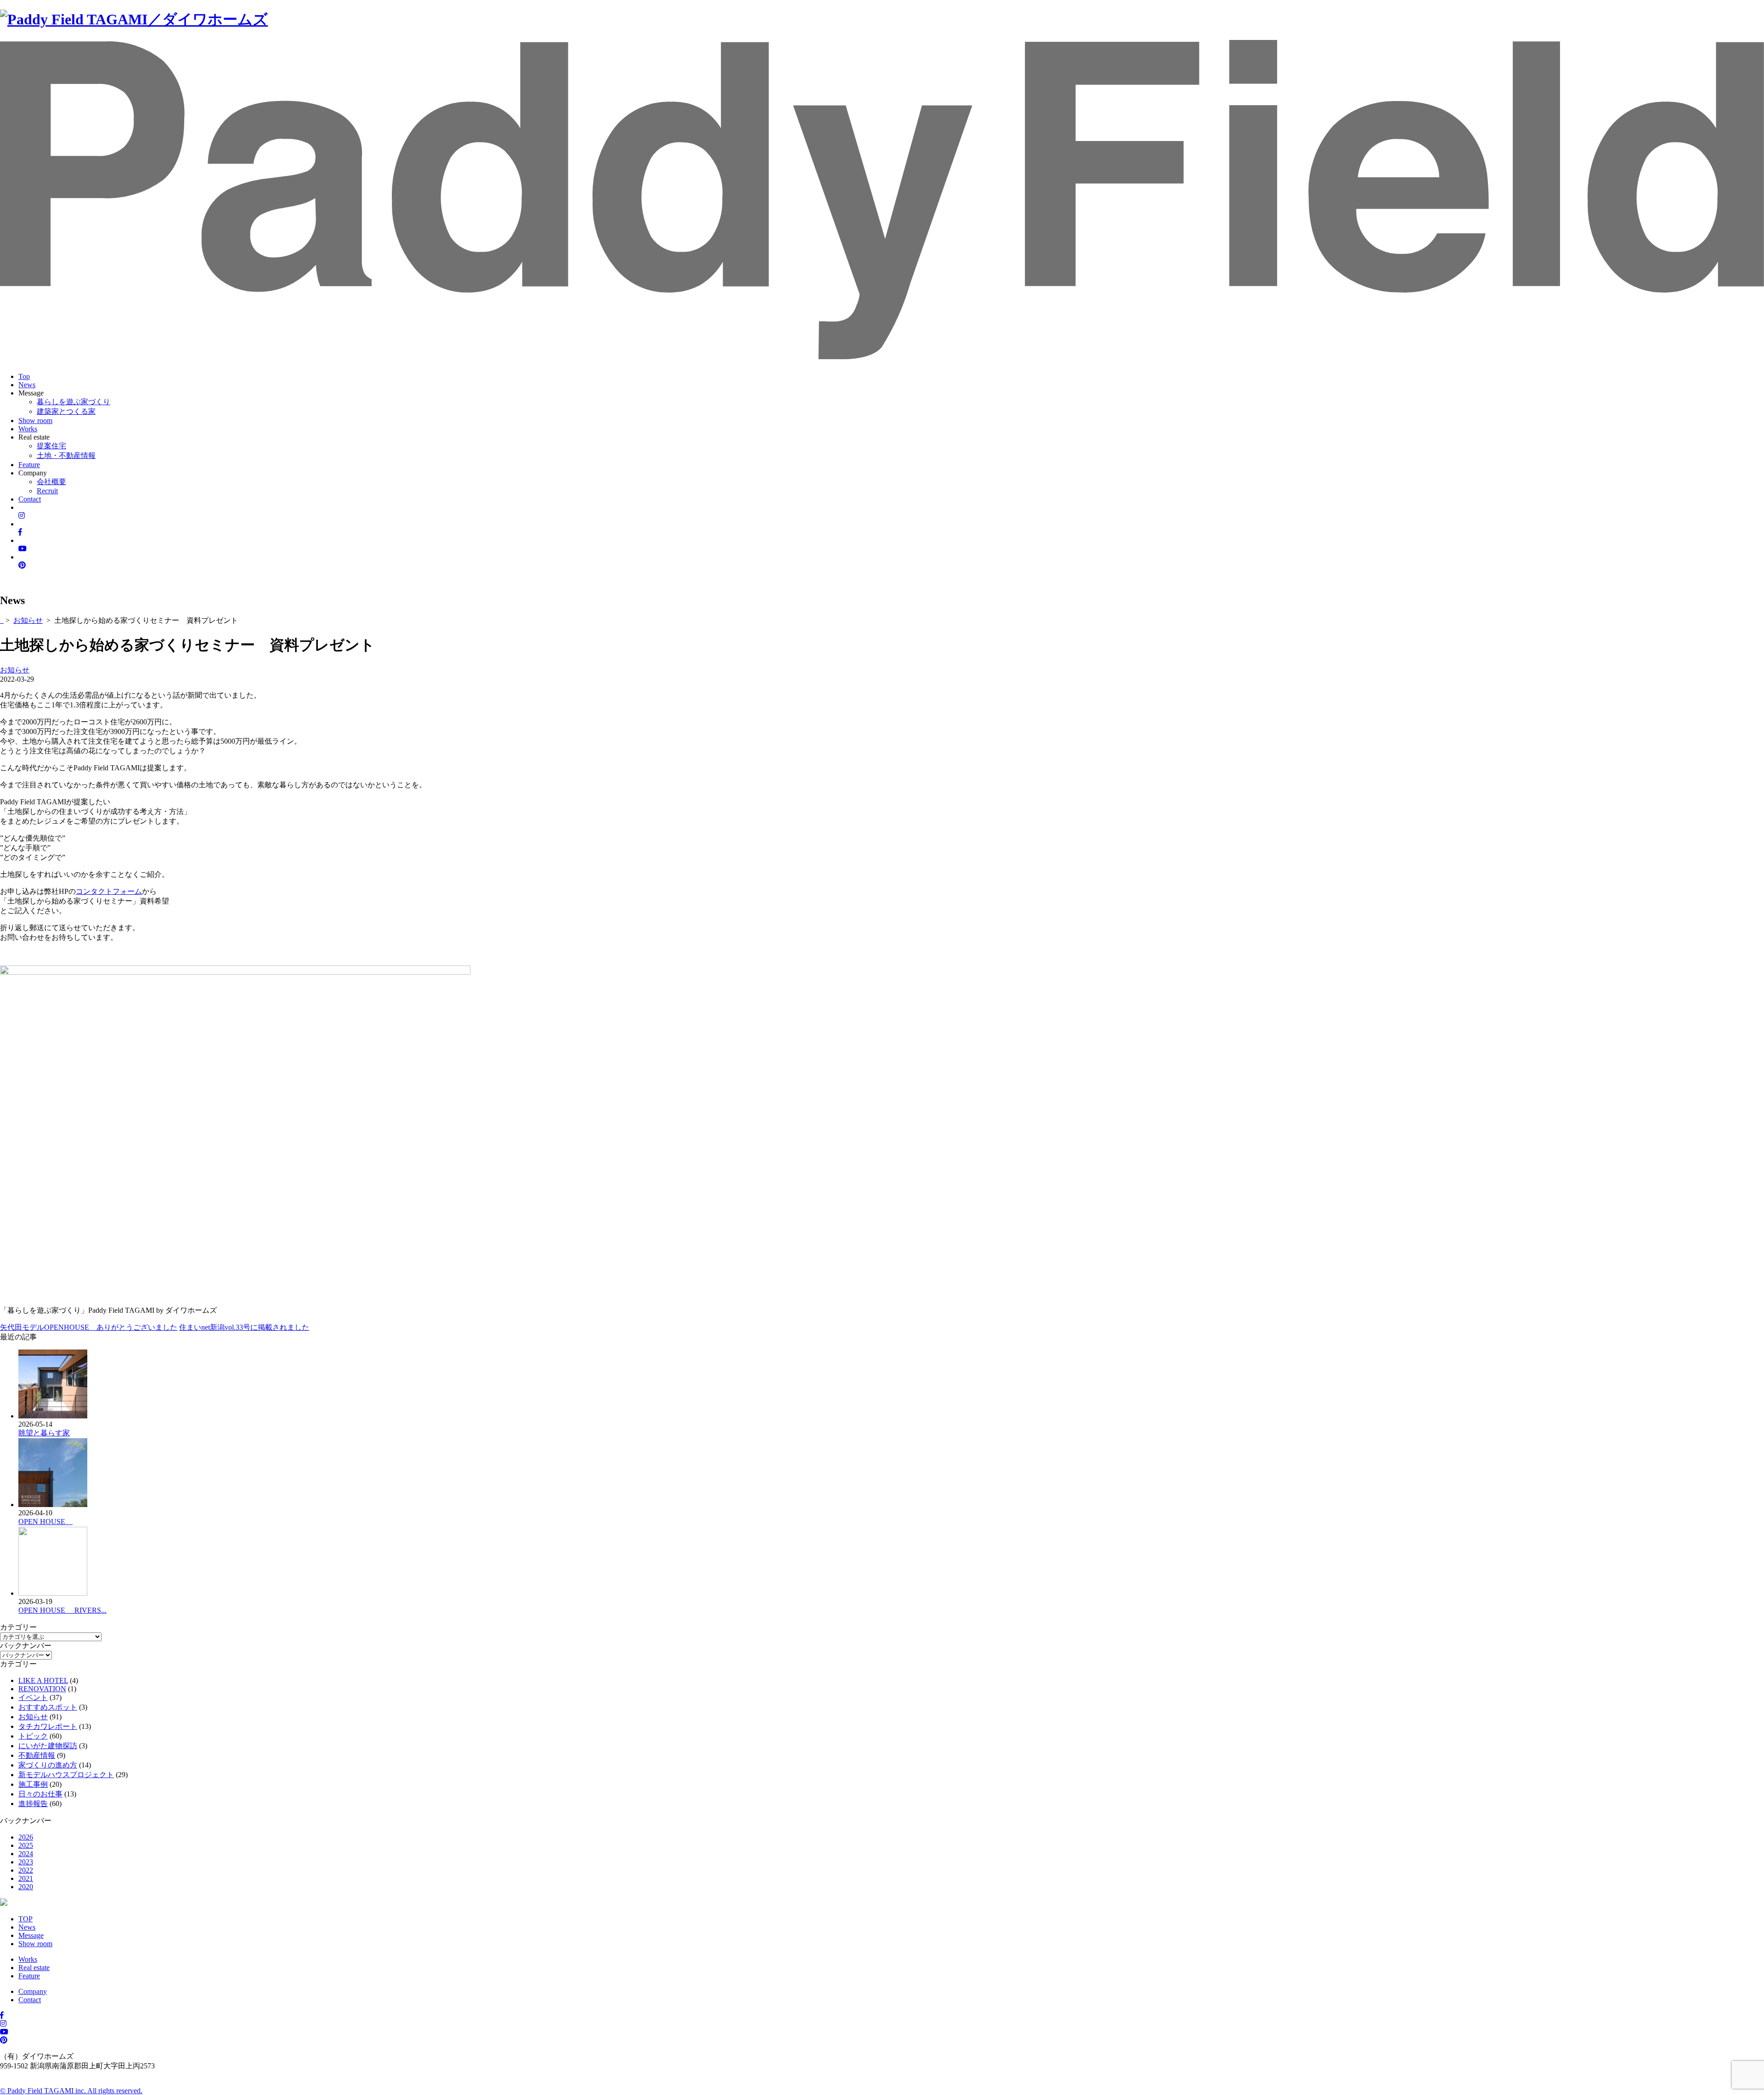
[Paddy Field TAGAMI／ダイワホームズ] (134, 19)
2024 (26, 1854)
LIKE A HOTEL (43, 1680)
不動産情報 (37, 1755)
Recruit (47, 491)
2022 (26, 1870)
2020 (26, 1887)
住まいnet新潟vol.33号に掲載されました (244, 1327)
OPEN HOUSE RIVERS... (62, 1610)
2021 (26, 1878)
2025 (26, 1845)
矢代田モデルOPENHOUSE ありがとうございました (89, 1327)
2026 (26, 1837)
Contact (30, 499)
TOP (25, 1919)
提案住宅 (51, 446)
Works (28, 429)
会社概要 (51, 482)
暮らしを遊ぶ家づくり (73, 402)
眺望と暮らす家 (44, 1433)
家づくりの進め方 (48, 1765)
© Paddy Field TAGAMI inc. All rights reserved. (71, 2091)
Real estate (34, 1968)
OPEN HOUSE (45, 1522)
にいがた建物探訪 (48, 1746)
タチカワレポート (48, 1726)
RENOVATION (42, 1689)
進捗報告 (33, 1804)
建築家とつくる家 (66, 411)
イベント (33, 1697)
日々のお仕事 (40, 1794)
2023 (26, 1862)
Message (31, 1935)
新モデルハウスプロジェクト (66, 1775)
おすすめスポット (48, 1707)
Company (33, 1991)
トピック (33, 1736)
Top (24, 376)
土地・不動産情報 (66, 455)
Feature (29, 465)
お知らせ (28, 620)
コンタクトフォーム (109, 891)
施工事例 (33, 1784)
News (27, 385)
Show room (35, 421)
